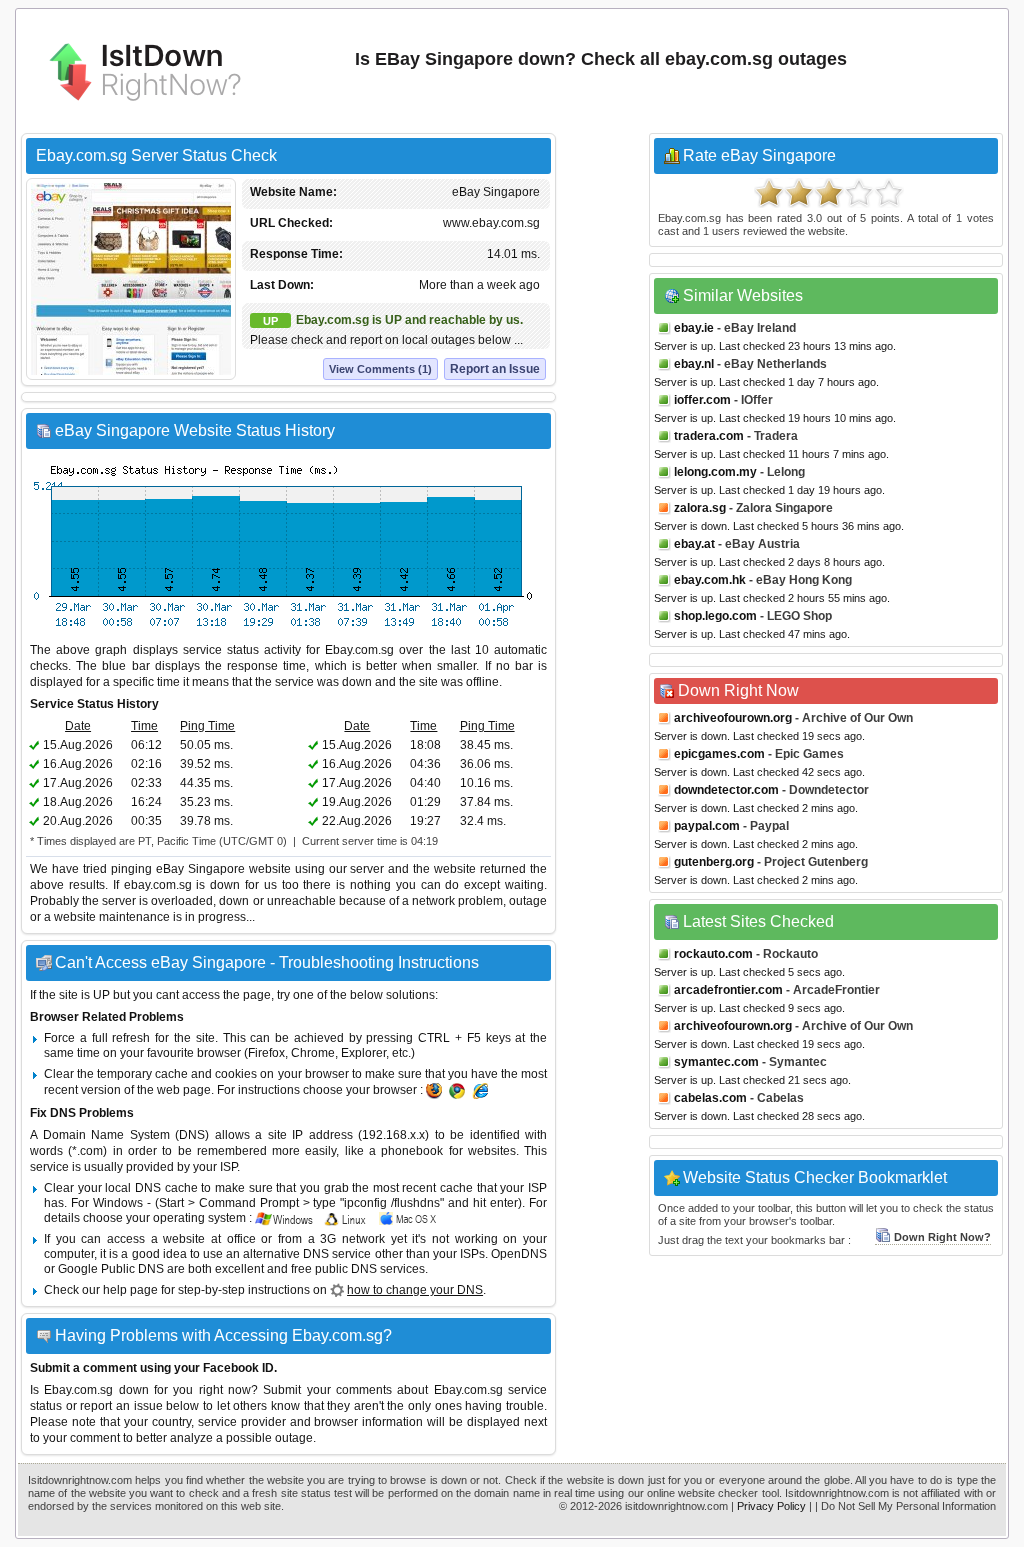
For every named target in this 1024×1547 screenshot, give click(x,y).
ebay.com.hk (710, 580)
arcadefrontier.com (728, 990)
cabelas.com (710, 1098)
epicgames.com (719, 754)
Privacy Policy (771, 1506)
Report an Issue (495, 369)
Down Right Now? (942, 1237)
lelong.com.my (715, 472)
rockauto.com (713, 954)
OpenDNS (519, 1254)
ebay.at (694, 544)
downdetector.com (726, 790)
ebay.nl (694, 364)
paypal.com (707, 826)
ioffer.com (702, 400)
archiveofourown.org (733, 718)
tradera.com (709, 436)
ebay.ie (694, 328)
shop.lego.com (715, 616)
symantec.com (716, 1062)
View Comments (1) (380, 369)
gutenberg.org (714, 862)
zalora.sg (700, 508)
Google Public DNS (111, 1269)
